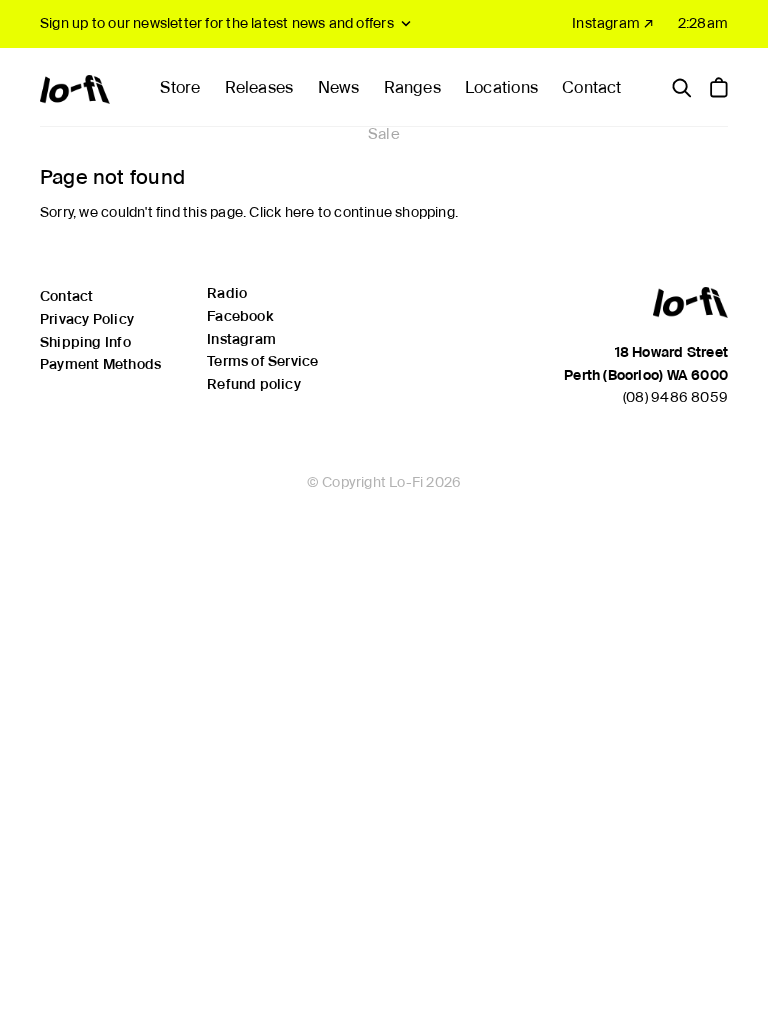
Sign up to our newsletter (217, 23)
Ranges (412, 87)
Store (180, 87)
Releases (259, 87)
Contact (591, 87)
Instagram (241, 339)
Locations (501, 87)
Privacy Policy (87, 319)
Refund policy (254, 384)
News (339, 87)
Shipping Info (85, 342)
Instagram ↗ (613, 23)
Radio (227, 293)
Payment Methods (100, 364)
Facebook (240, 316)
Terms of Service (262, 361)
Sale (384, 134)
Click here (281, 212)
